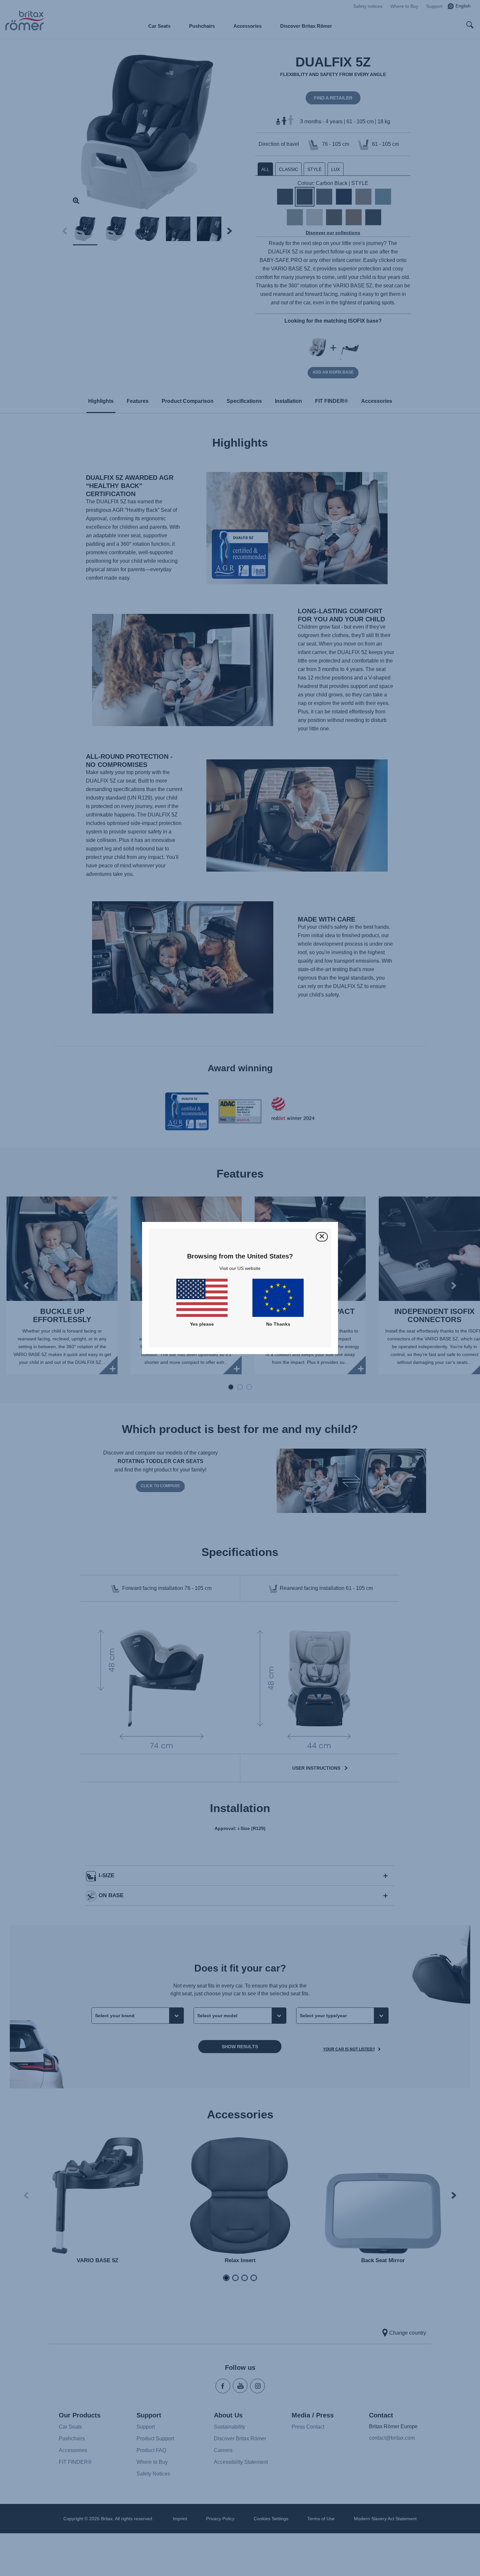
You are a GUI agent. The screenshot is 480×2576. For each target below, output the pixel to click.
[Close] (322, 1237)
